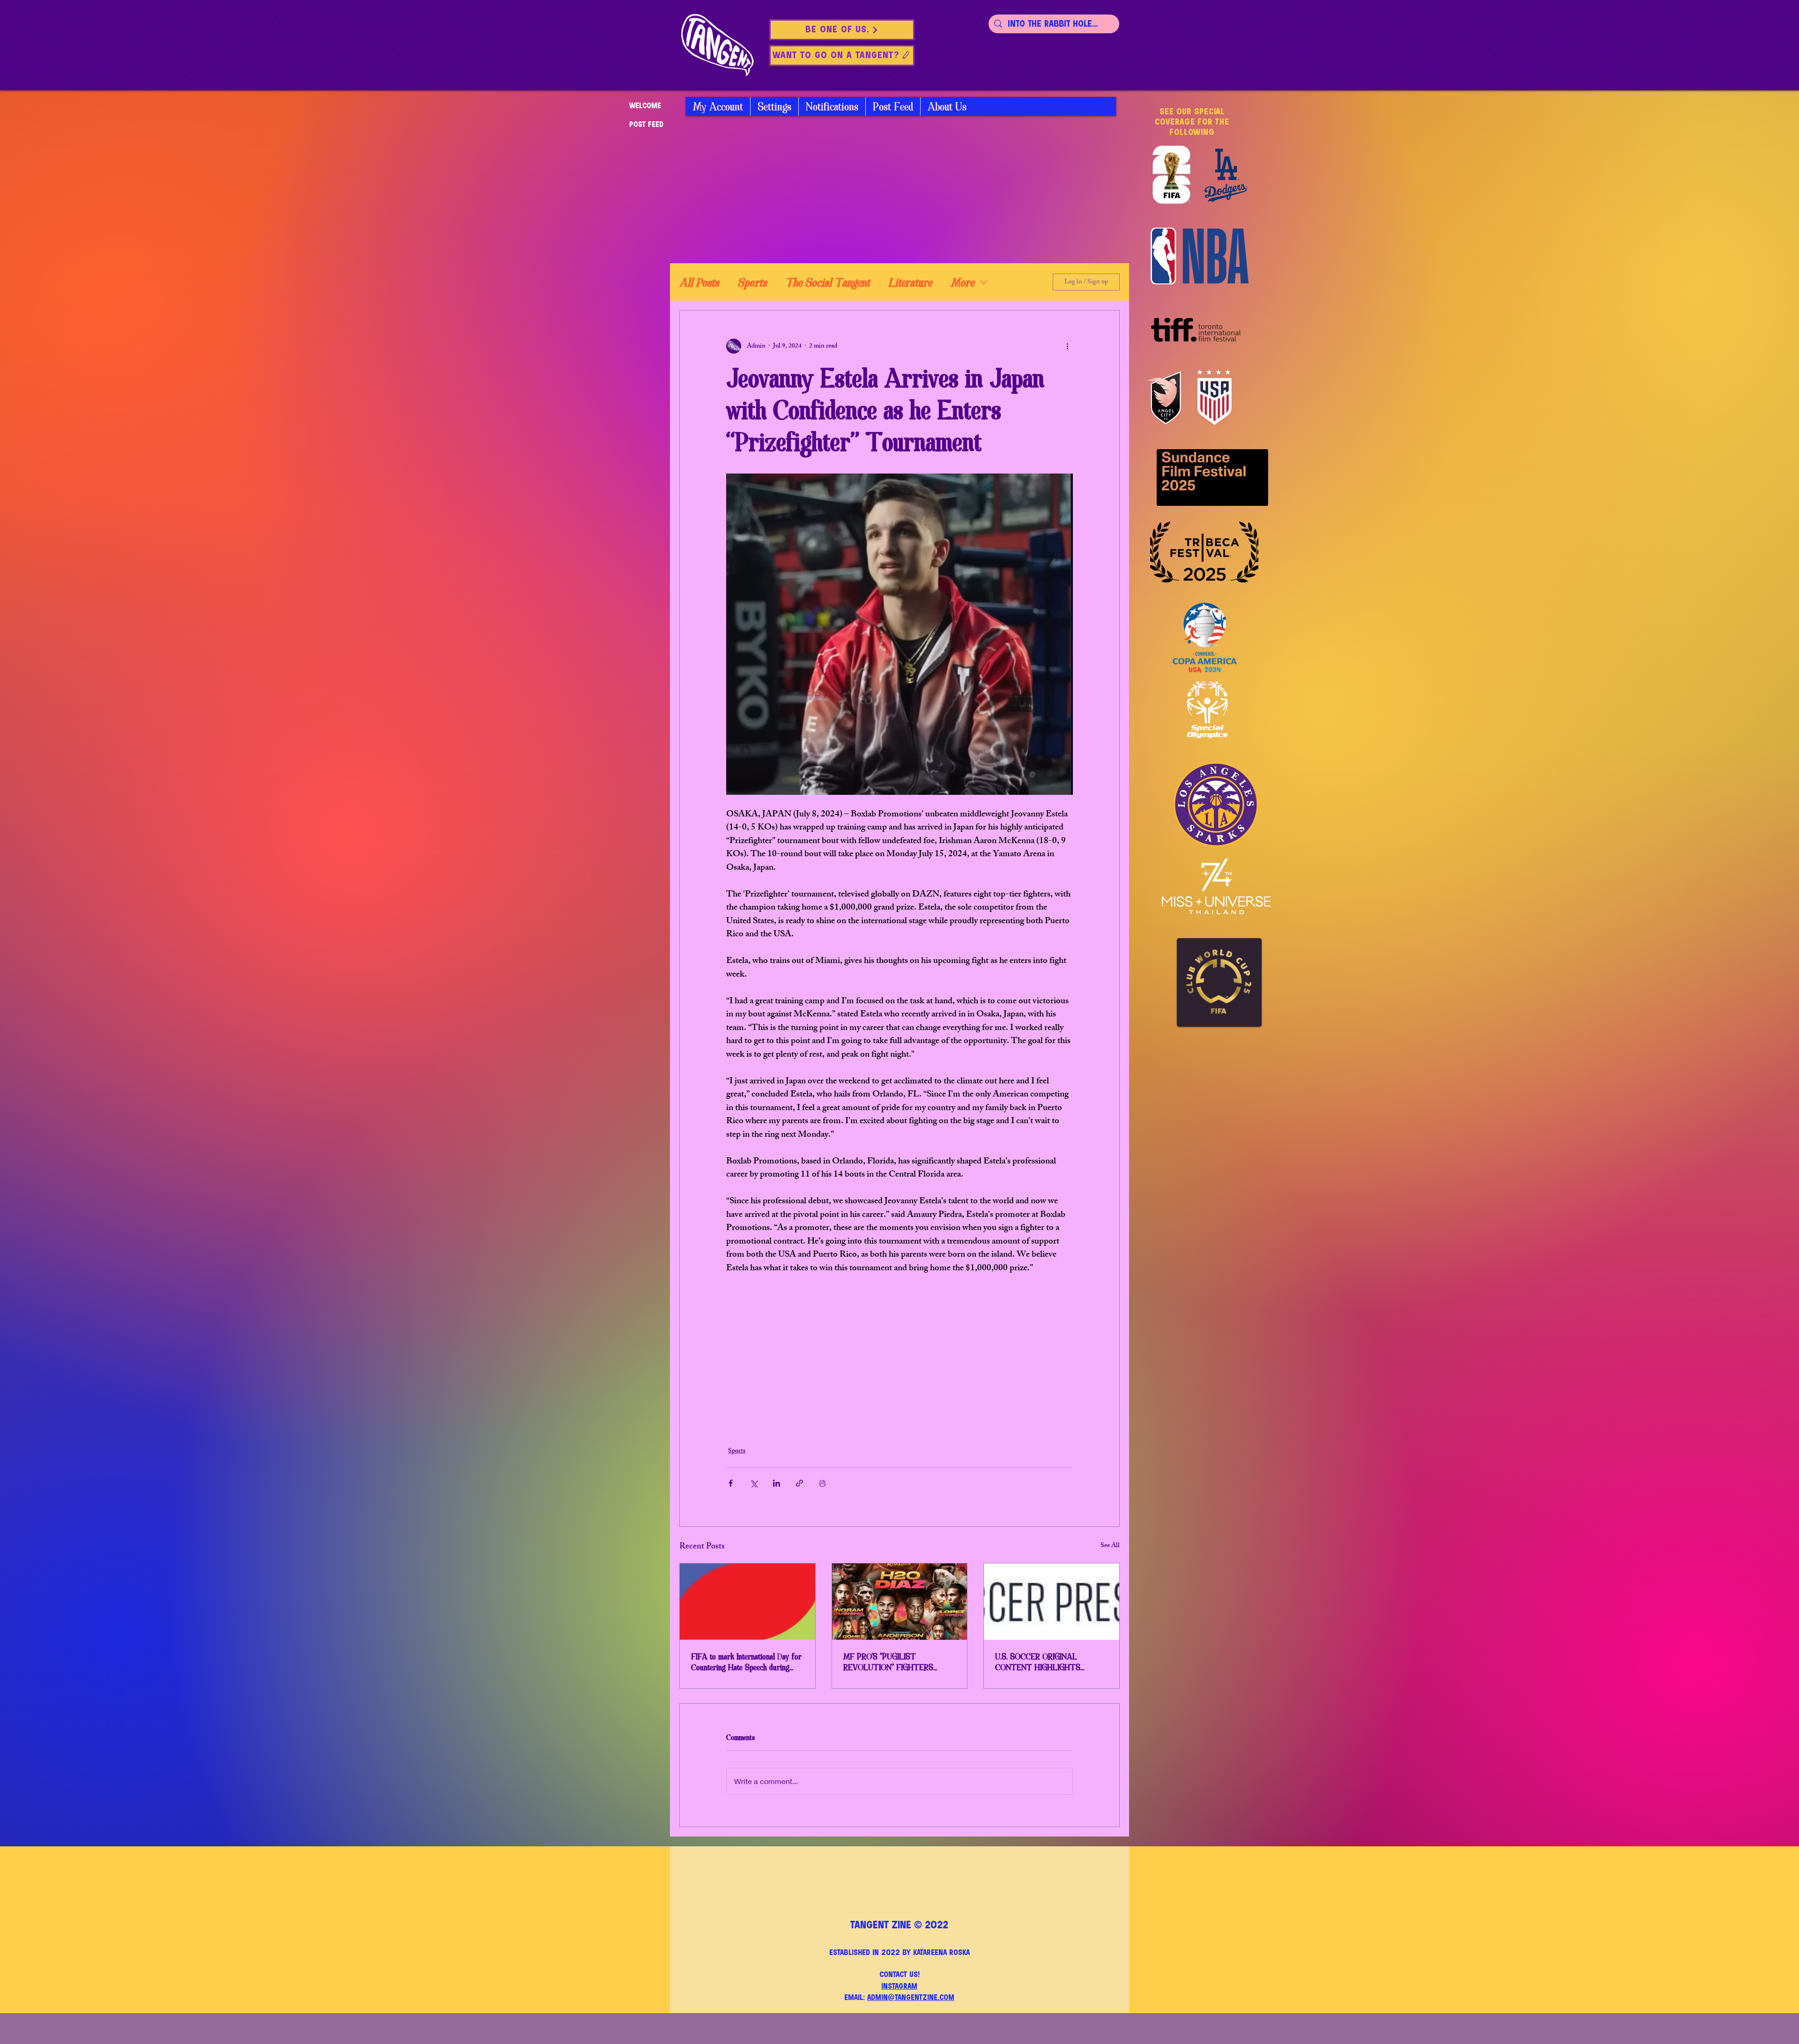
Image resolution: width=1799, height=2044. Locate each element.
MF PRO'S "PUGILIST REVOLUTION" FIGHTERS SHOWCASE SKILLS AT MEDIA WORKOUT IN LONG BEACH (899, 1662)
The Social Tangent (827, 282)
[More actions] (1067, 346)
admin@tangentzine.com (911, 1998)
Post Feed (646, 125)
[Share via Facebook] (731, 1483)
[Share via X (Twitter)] (754, 1483)
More (962, 282)
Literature (910, 282)
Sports (752, 282)
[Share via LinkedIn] (777, 1483)
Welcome (645, 106)
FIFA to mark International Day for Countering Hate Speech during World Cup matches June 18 (746, 1662)
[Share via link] (799, 1483)
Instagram (899, 1987)
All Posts (699, 282)
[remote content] (899, 1355)
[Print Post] (822, 1483)
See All (1110, 1546)
